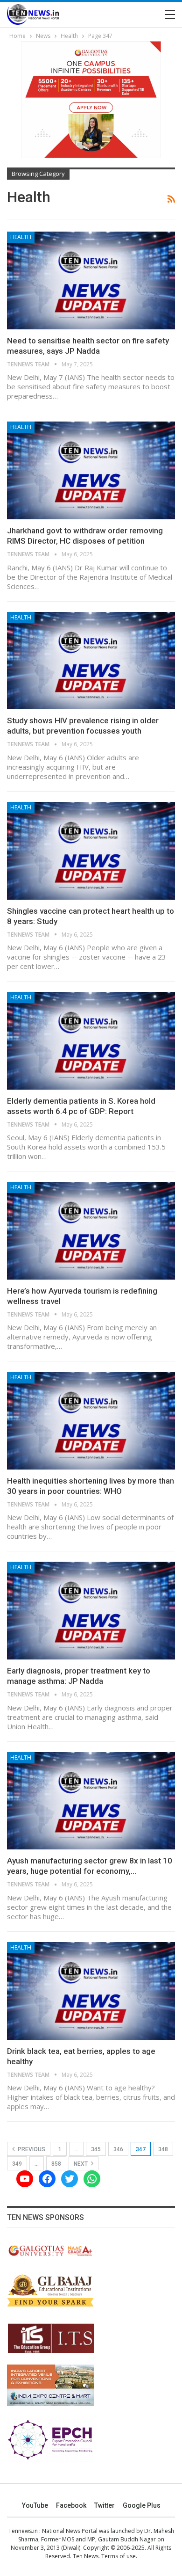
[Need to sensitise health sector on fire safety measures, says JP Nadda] (91, 280)
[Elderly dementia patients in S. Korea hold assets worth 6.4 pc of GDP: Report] (91, 1041)
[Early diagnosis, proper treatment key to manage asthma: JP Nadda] (91, 1611)
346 (118, 2149)
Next (81, 2164)
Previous (31, 2149)
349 (17, 2164)
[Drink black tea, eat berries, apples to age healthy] (91, 1991)
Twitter (105, 2505)
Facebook (71, 2505)
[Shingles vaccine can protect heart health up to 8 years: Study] (91, 851)
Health (21, 237)
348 (163, 2149)
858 (56, 2164)
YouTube (35, 2505)
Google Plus (142, 2505)
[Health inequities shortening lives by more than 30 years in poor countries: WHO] (91, 1421)
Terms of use (119, 2556)
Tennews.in (23, 2531)
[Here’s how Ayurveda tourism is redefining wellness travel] (91, 1231)
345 (96, 2149)
